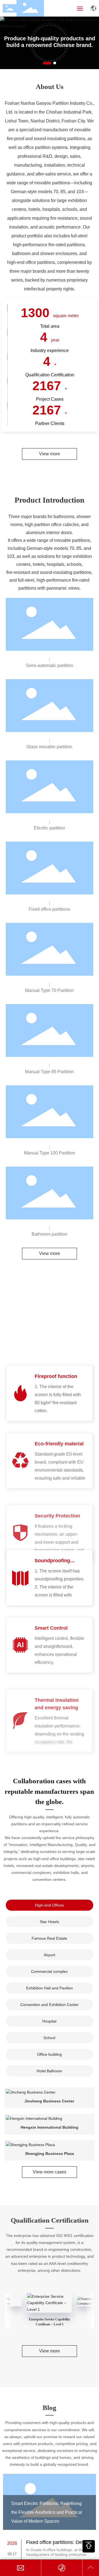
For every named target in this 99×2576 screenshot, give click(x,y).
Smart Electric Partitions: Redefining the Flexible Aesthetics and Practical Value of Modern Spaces (47, 2512)
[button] (44, 63)
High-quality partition (50, 42)
